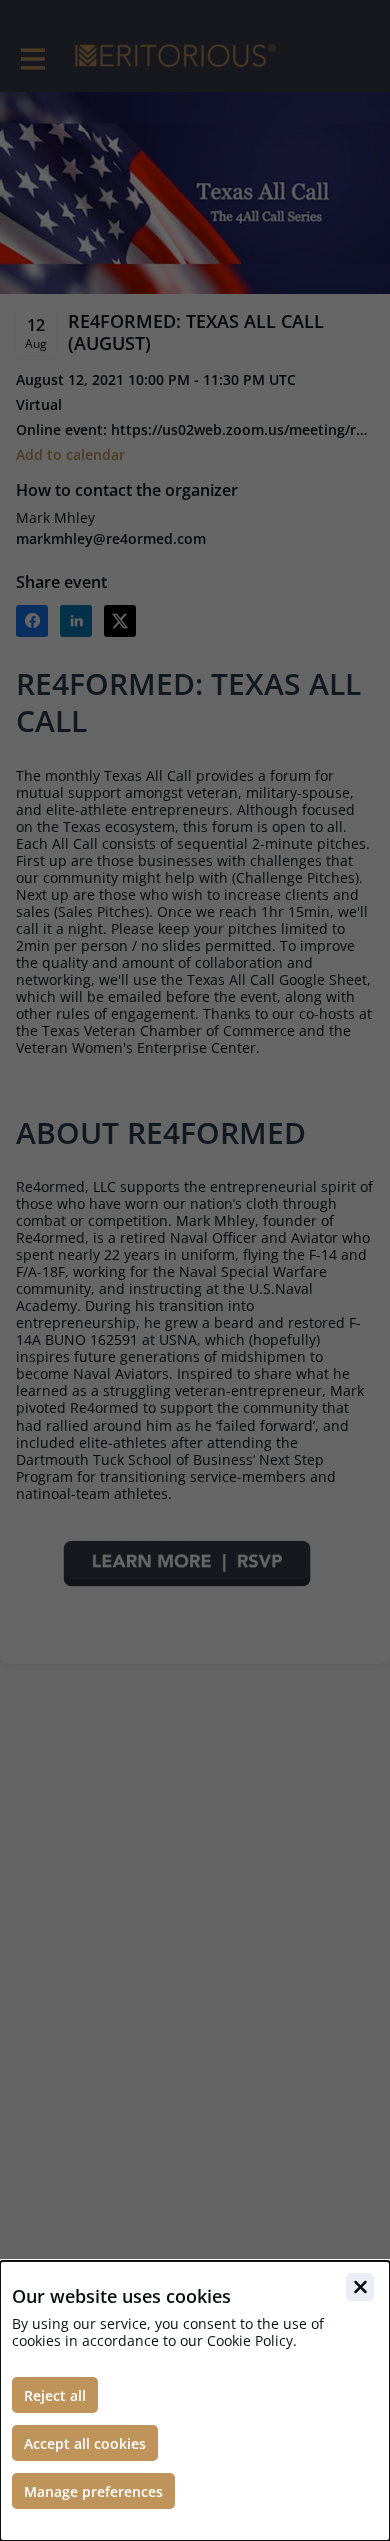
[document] (195, 2401)
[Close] (360, 2287)
